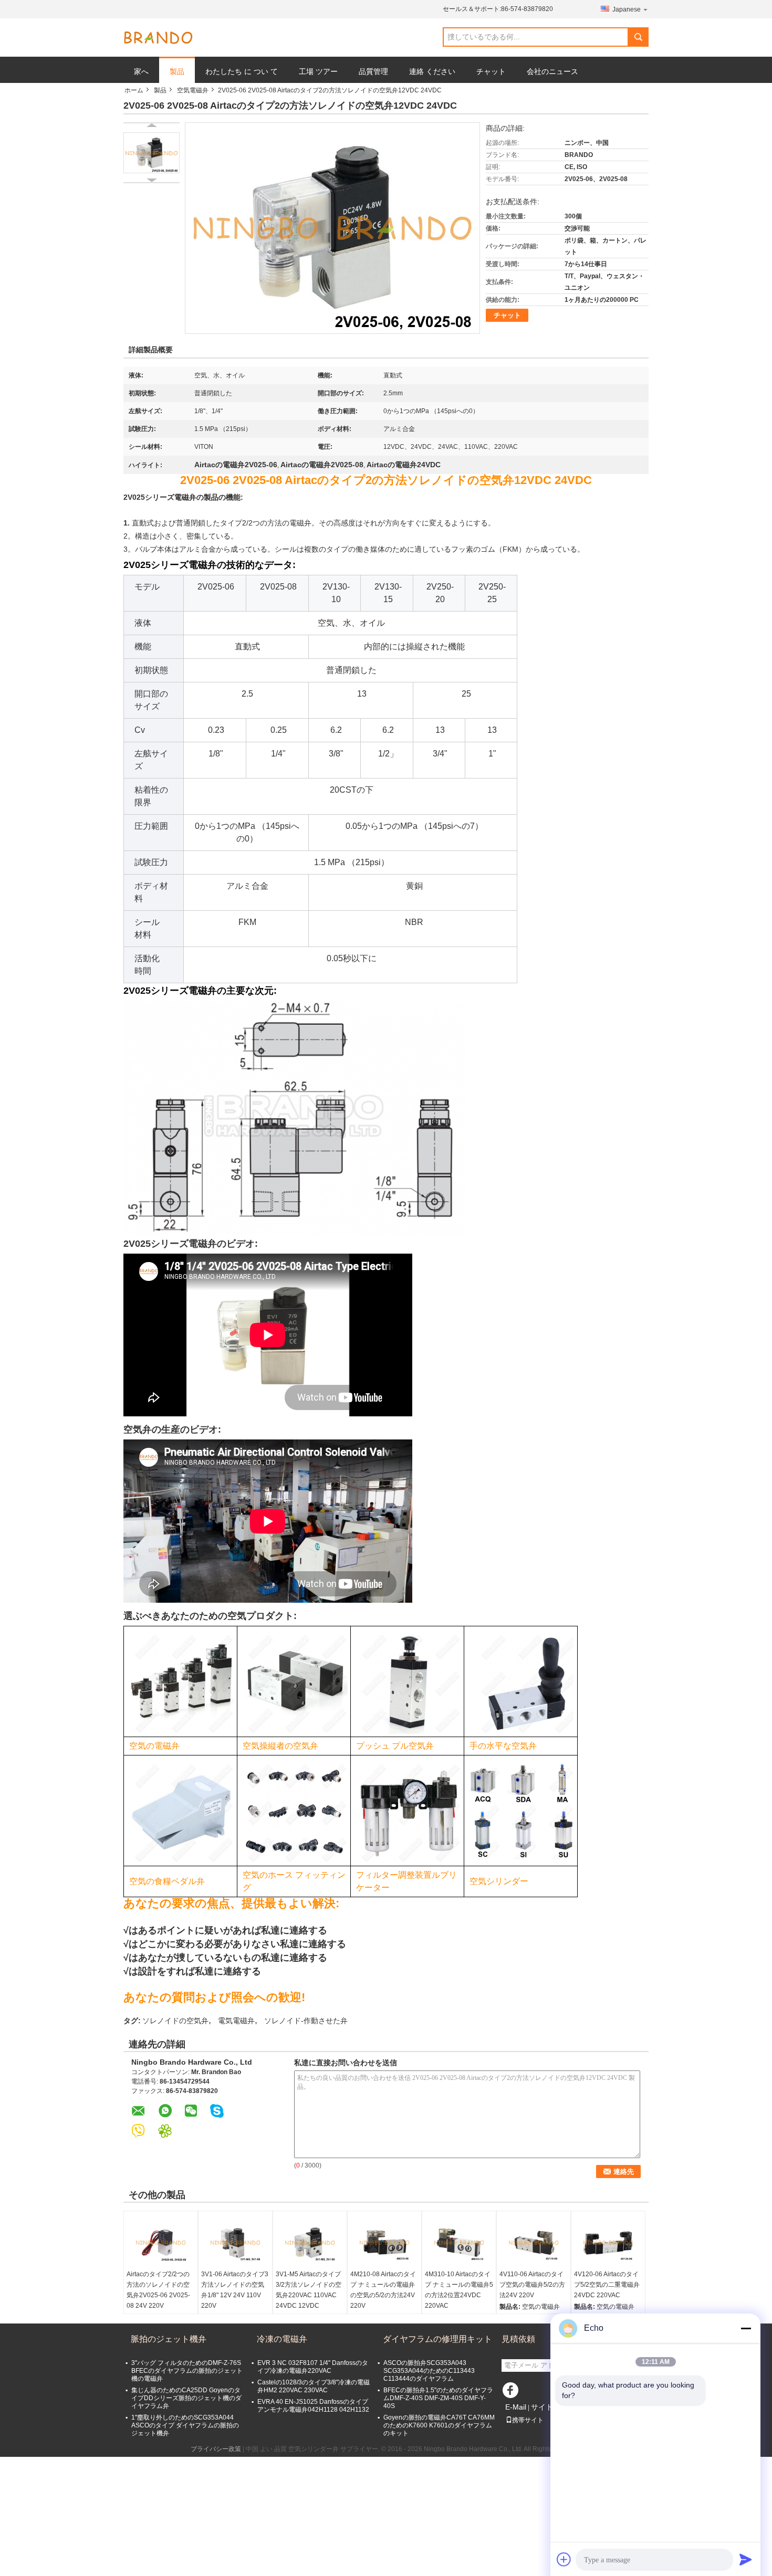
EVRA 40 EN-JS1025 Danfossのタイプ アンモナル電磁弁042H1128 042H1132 (313, 2406)
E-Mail (516, 2407)
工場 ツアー (318, 71)
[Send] (746, 2559)
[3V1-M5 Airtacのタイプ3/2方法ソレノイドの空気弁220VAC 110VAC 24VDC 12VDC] (310, 2243)
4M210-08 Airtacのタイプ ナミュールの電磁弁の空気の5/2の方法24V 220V (383, 2290)
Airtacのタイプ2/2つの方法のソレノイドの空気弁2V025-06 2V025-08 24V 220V (158, 2290)
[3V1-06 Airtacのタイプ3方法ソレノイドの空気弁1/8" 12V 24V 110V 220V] (235, 2243)
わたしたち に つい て (242, 71)
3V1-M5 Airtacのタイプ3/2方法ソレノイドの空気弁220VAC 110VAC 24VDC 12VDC (309, 2290)
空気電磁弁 (193, 90)
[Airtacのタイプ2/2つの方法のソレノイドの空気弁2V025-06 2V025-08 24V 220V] (161, 2243)
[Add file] (564, 2559)
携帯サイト (528, 2420)
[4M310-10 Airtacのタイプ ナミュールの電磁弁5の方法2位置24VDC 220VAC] (459, 2243)
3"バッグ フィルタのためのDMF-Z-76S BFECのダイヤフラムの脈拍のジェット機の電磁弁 (187, 2371)
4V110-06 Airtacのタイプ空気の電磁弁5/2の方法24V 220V (532, 2285)
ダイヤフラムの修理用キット (437, 2339)
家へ (141, 71)
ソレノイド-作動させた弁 (306, 2021)
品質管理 (373, 71)
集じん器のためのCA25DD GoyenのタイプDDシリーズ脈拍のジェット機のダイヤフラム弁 (186, 2398)
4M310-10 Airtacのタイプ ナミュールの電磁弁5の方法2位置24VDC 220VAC (459, 2290)
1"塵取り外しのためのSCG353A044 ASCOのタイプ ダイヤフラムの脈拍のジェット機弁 (185, 2425)
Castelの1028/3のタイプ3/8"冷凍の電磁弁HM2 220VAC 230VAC (314, 2386)
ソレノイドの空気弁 (175, 2021)
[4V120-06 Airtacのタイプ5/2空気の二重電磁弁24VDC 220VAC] (608, 2243)
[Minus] (746, 2328)
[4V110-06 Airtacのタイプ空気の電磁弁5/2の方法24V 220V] (534, 2243)
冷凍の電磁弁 (282, 2339)
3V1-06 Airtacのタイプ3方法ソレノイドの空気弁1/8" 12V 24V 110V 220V (235, 2290)
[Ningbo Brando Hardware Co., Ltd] (158, 38)
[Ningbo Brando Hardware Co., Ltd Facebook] (512, 2393)
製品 (177, 71)
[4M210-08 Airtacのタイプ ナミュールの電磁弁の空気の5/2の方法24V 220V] (384, 2243)
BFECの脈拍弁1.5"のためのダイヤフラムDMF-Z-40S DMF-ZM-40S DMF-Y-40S (438, 2398)
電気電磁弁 (236, 2021)
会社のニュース (552, 71)
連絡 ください (432, 71)
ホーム (134, 90)
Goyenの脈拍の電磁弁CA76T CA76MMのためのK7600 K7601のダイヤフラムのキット (439, 2425)
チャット (491, 71)
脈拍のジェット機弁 (169, 2339)
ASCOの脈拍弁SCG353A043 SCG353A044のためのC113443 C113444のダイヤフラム (429, 2371)
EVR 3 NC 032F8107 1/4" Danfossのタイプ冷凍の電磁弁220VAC (313, 2367)
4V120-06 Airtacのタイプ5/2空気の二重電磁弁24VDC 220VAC (607, 2285)
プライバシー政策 (216, 2449)
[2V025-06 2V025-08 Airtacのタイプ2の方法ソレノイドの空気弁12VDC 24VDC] (152, 153)
